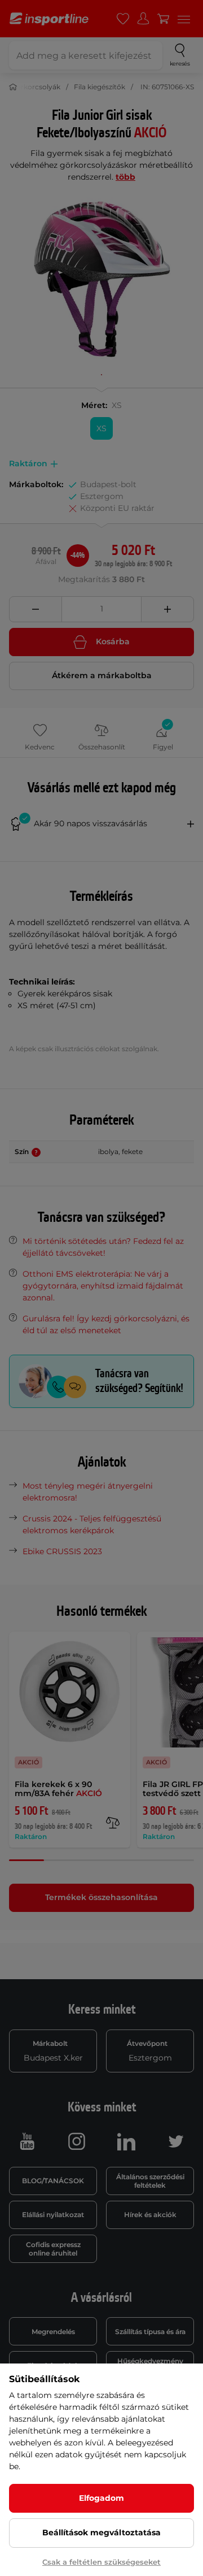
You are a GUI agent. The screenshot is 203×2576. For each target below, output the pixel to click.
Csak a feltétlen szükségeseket (101, 2562)
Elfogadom (101, 2498)
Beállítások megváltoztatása (101, 2532)
